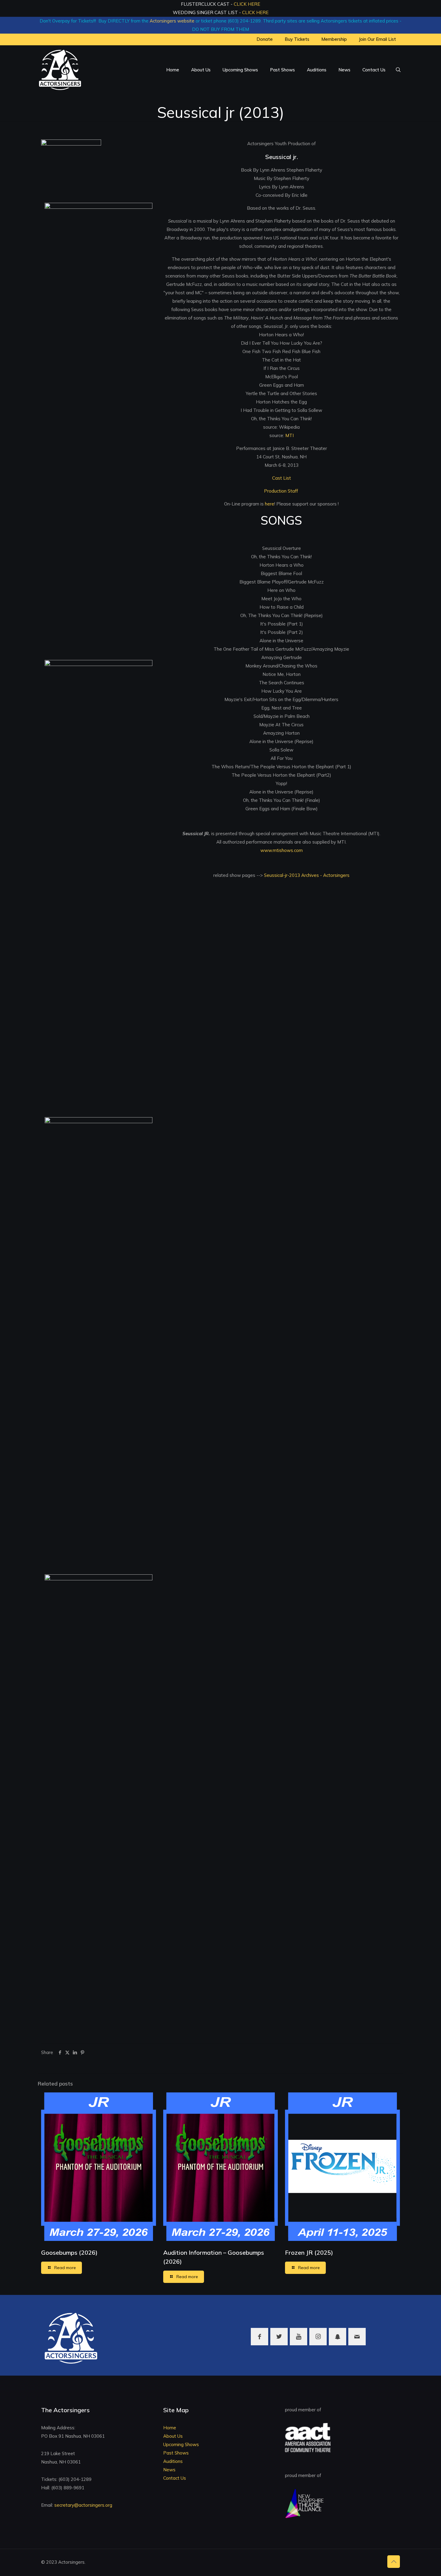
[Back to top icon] (394, 2562)
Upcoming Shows (181, 2444)
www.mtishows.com (282, 850)
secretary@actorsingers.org (83, 2505)
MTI (289, 435)
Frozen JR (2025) (309, 2252)
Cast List (282, 478)
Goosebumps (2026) (69, 2252)
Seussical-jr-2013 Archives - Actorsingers (306, 875)
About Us (173, 2436)
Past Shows (176, 2453)
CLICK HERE (247, 4)
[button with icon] (259, 2337)
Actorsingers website (172, 21)
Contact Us (175, 2478)
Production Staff (282, 491)
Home (170, 2428)
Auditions (173, 2461)
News (169, 2470)
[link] (71, 165)
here (270, 504)
